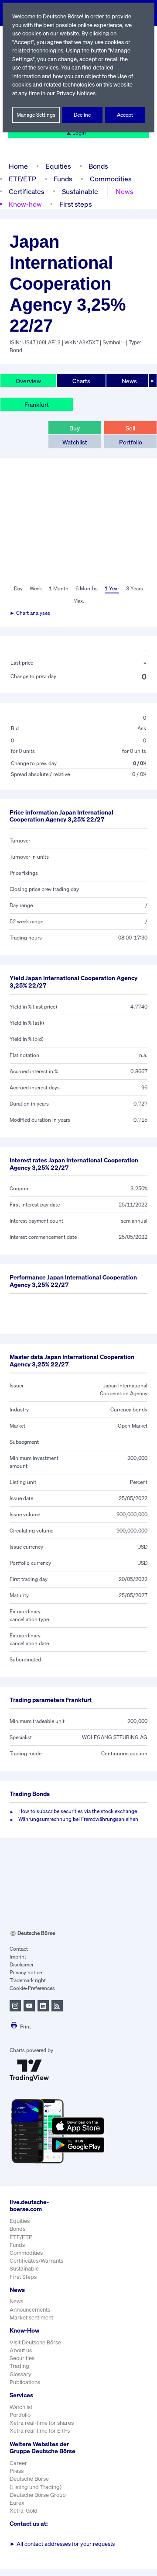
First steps (76, 204)
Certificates (27, 191)
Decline (82, 115)
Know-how (25, 204)
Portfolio (131, 442)
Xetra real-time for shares (42, 2423)
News (125, 191)
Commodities (111, 179)
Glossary (20, 2374)
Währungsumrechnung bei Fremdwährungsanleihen (78, 1819)
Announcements (30, 2310)
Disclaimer (22, 1964)
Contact (19, 1949)
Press (17, 2471)
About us (21, 2350)
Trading (19, 2366)
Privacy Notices (76, 93)
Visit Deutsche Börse (35, 2342)
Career (18, 2463)
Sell (130, 428)
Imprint (18, 1957)
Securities (22, 2358)
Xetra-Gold (24, 2511)
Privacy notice (26, 1972)
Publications (25, 2382)
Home (18, 166)
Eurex (17, 2503)
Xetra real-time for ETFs (40, 2431)
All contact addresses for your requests (62, 2544)
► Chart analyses (30, 613)
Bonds (98, 166)
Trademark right (28, 1980)
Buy (75, 428)
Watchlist (75, 442)
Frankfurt (37, 404)
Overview (28, 381)
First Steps (23, 2277)
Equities (58, 166)
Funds (63, 179)
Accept (125, 115)
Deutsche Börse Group (38, 2495)
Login (79, 133)
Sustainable (80, 191)
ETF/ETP (22, 179)
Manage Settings (36, 115)
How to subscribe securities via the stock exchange (78, 1811)
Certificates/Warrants (36, 2261)
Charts (81, 381)
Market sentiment (31, 2318)
